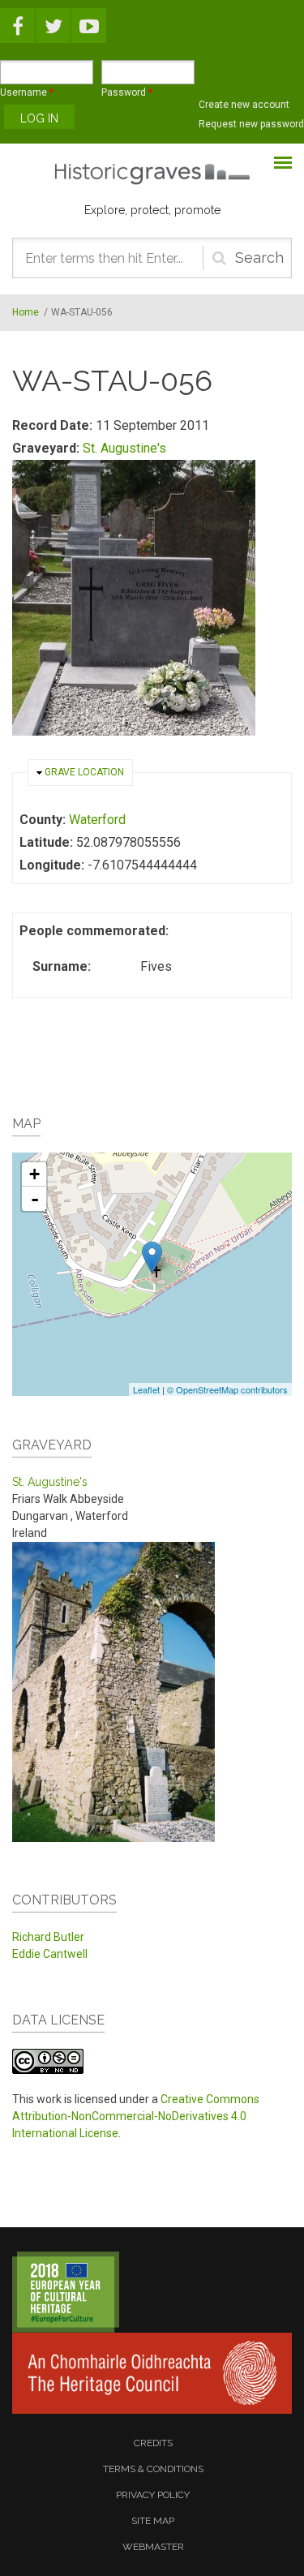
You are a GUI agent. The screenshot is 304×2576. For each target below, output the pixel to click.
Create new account (244, 105)
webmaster (153, 2547)
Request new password (251, 124)
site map (153, 2521)
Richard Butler (48, 1937)
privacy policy (153, 2495)
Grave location (84, 772)
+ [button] (34, 1174)
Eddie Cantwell (50, 1954)
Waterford (97, 820)
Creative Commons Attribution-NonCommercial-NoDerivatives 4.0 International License (136, 2116)
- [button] (35, 1199)
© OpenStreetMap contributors (227, 1389)
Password (127, 92)
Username (27, 92)
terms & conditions (153, 2469)
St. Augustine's (124, 448)
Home (26, 312)
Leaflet (146, 1389)
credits (153, 2443)
